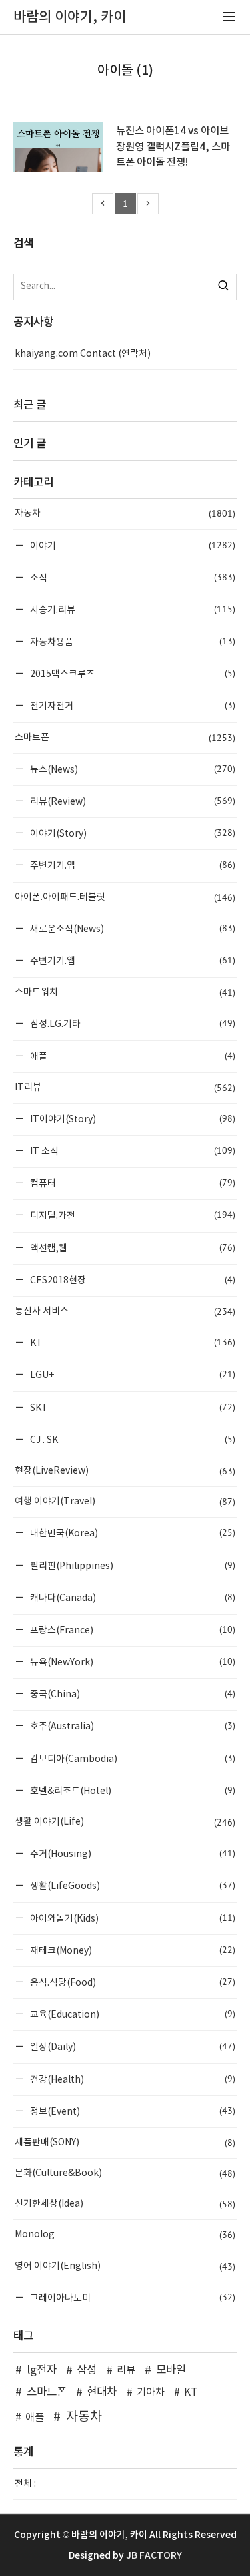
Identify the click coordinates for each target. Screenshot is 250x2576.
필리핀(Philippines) (132, 1565)
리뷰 (126, 2371)
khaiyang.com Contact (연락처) (83, 354)
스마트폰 (125, 738)
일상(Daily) (132, 2046)
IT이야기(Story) (132, 1119)
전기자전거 (132, 705)
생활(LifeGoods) (132, 1885)
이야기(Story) (132, 833)
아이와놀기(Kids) (132, 1918)
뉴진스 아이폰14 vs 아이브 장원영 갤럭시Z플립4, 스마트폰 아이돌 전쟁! (173, 146)
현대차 (102, 2392)
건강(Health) (132, 2079)
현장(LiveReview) (125, 1471)
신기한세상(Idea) (125, 2204)
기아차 (151, 2393)
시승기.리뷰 (132, 609)
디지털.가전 (132, 1215)
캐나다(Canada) (132, 1597)
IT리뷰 (125, 1088)
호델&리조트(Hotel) (132, 1790)
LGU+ (132, 1374)
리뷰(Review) (132, 801)
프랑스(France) (132, 1630)
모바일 (171, 2370)
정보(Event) (132, 2111)
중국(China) (132, 1694)
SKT (132, 1407)
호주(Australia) (132, 1726)
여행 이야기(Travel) (125, 1502)
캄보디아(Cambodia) (132, 1758)
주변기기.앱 (132, 865)
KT (132, 1342)
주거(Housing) (132, 1853)
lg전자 (42, 2370)
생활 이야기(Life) (125, 1822)
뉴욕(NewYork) (132, 1662)
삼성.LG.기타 (132, 1023)
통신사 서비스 (125, 1311)
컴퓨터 (132, 1183)
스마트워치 (125, 992)
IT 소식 (132, 1151)
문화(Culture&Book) (125, 2173)
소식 (132, 577)
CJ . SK (132, 1439)
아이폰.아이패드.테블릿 (125, 897)
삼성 (87, 2370)
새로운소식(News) (132, 928)
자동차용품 (132, 641)
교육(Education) (132, 2014)
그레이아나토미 (132, 2297)
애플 (132, 1056)
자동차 (125, 513)
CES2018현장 (132, 1280)
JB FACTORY (154, 2556)
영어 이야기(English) (125, 2266)
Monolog (125, 2235)
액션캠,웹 (132, 1248)
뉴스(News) (132, 769)
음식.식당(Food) (132, 1982)
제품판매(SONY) (125, 2143)
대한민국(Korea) (132, 1533)
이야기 (132, 545)
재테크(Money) (132, 1950)
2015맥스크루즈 (132, 673)
